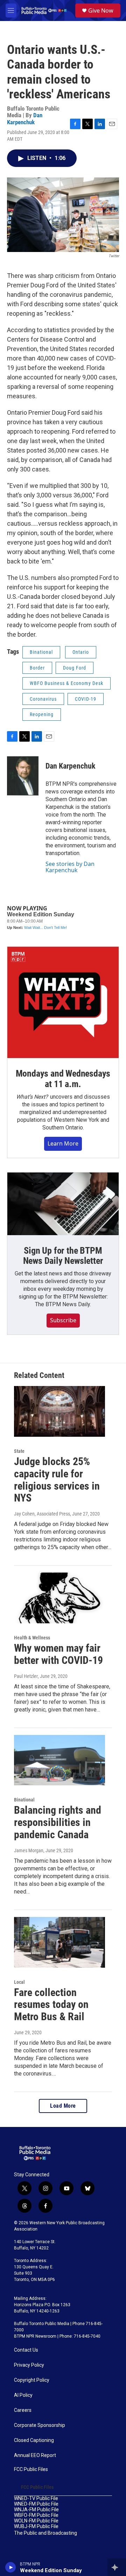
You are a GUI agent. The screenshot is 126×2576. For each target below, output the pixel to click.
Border (37, 668)
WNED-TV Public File (36, 2498)
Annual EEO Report (35, 2455)
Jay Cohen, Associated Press (42, 1514)
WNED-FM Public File (36, 2504)
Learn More (63, 1143)
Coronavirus (43, 699)
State (19, 1451)
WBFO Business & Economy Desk (66, 683)
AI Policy (23, 2395)
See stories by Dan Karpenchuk (70, 867)
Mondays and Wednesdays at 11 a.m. (63, 1079)
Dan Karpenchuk (25, 118)
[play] (11, 2567)
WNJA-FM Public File (36, 2510)
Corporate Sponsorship (40, 2425)
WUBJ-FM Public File (36, 2526)
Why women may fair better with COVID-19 (58, 1654)
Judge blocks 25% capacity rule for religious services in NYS (57, 1480)
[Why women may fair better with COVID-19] (59, 1598)
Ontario (81, 652)
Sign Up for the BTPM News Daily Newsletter (63, 1256)
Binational (41, 652)
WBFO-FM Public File (36, 2515)
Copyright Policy (32, 2380)
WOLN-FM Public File (36, 2521)
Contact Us (26, 2350)
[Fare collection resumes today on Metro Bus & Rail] (59, 1942)
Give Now (101, 10)
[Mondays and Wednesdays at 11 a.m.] (63, 1002)
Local (19, 1982)
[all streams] (117, 2567)
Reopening (42, 714)
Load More (63, 2106)
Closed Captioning (34, 2440)
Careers (23, 2410)
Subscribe (63, 1320)
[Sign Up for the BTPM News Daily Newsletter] (63, 1204)
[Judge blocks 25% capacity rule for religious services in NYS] (59, 1411)
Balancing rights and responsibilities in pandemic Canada (58, 1822)
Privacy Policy (29, 2365)
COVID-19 (86, 699)
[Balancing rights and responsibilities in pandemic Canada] (59, 1760)
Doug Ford (75, 668)
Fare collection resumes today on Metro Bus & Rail (51, 2005)
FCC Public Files (31, 2469)
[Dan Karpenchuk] (23, 777)
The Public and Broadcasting (45, 2533)
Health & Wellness (32, 1638)
